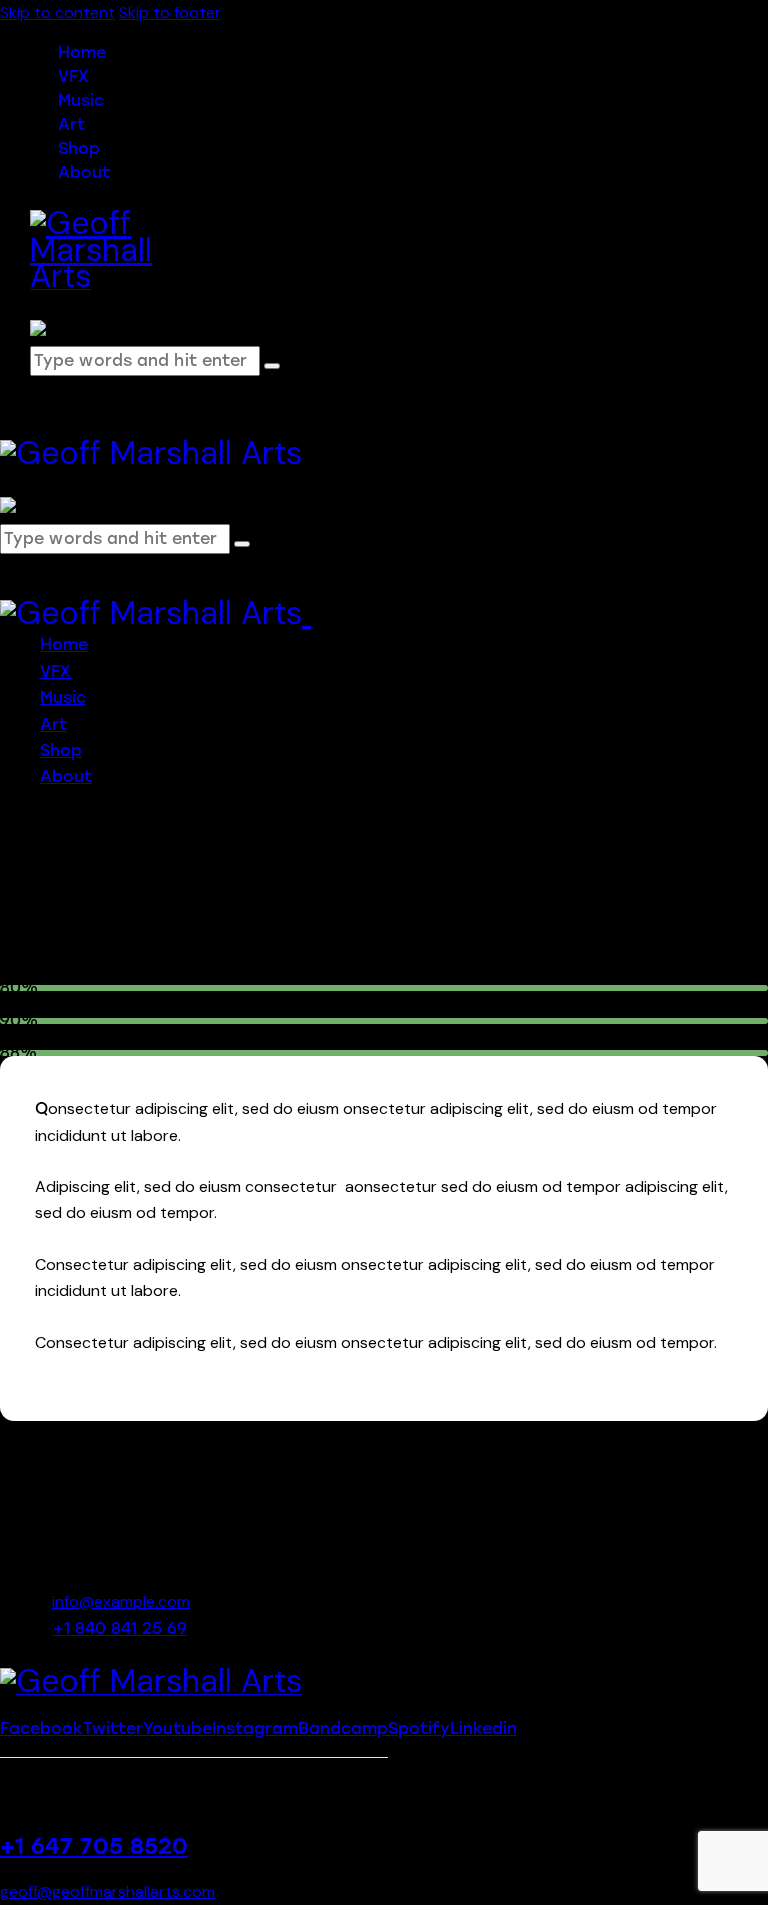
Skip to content (57, 12)
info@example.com (121, 1601)
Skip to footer (170, 12)
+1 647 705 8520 (94, 1846)
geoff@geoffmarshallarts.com (107, 1891)
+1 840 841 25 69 (120, 1628)
